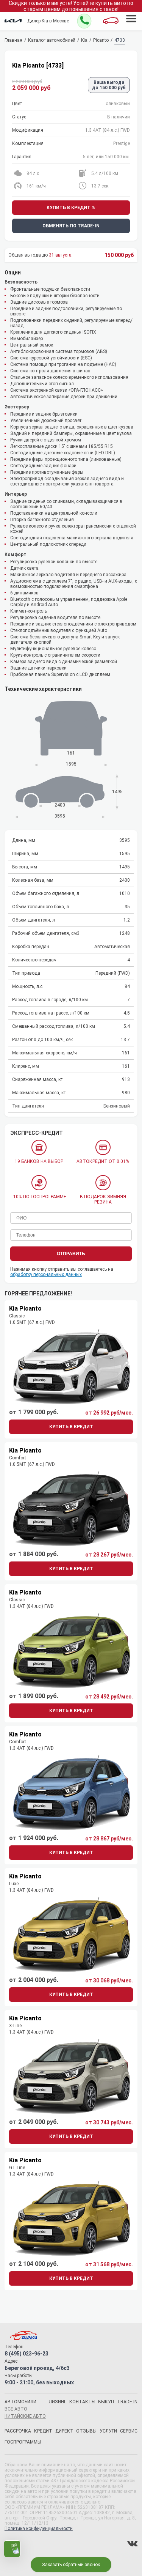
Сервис (129, 2431)
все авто (16, 2409)
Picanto (101, 40)
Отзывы (86, 2431)
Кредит (43, 2431)
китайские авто (25, 2416)
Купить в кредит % (71, 208)
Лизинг (58, 2402)
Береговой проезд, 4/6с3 (37, 2368)
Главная (13, 40)
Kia (84, 40)
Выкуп (106, 2402)
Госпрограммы (23, 2442)
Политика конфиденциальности (39, 2529)
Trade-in (127, 2402)
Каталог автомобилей (52, 40)
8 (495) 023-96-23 (27, 2354)
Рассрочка (18, 2431)
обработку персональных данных (46, 1275)
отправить (71, 1254)
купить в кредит (71, 1427)
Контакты (82, 2402)
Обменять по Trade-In (71, 226)
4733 (120, 40)
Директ (64, 2431)
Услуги (108, 2431)
